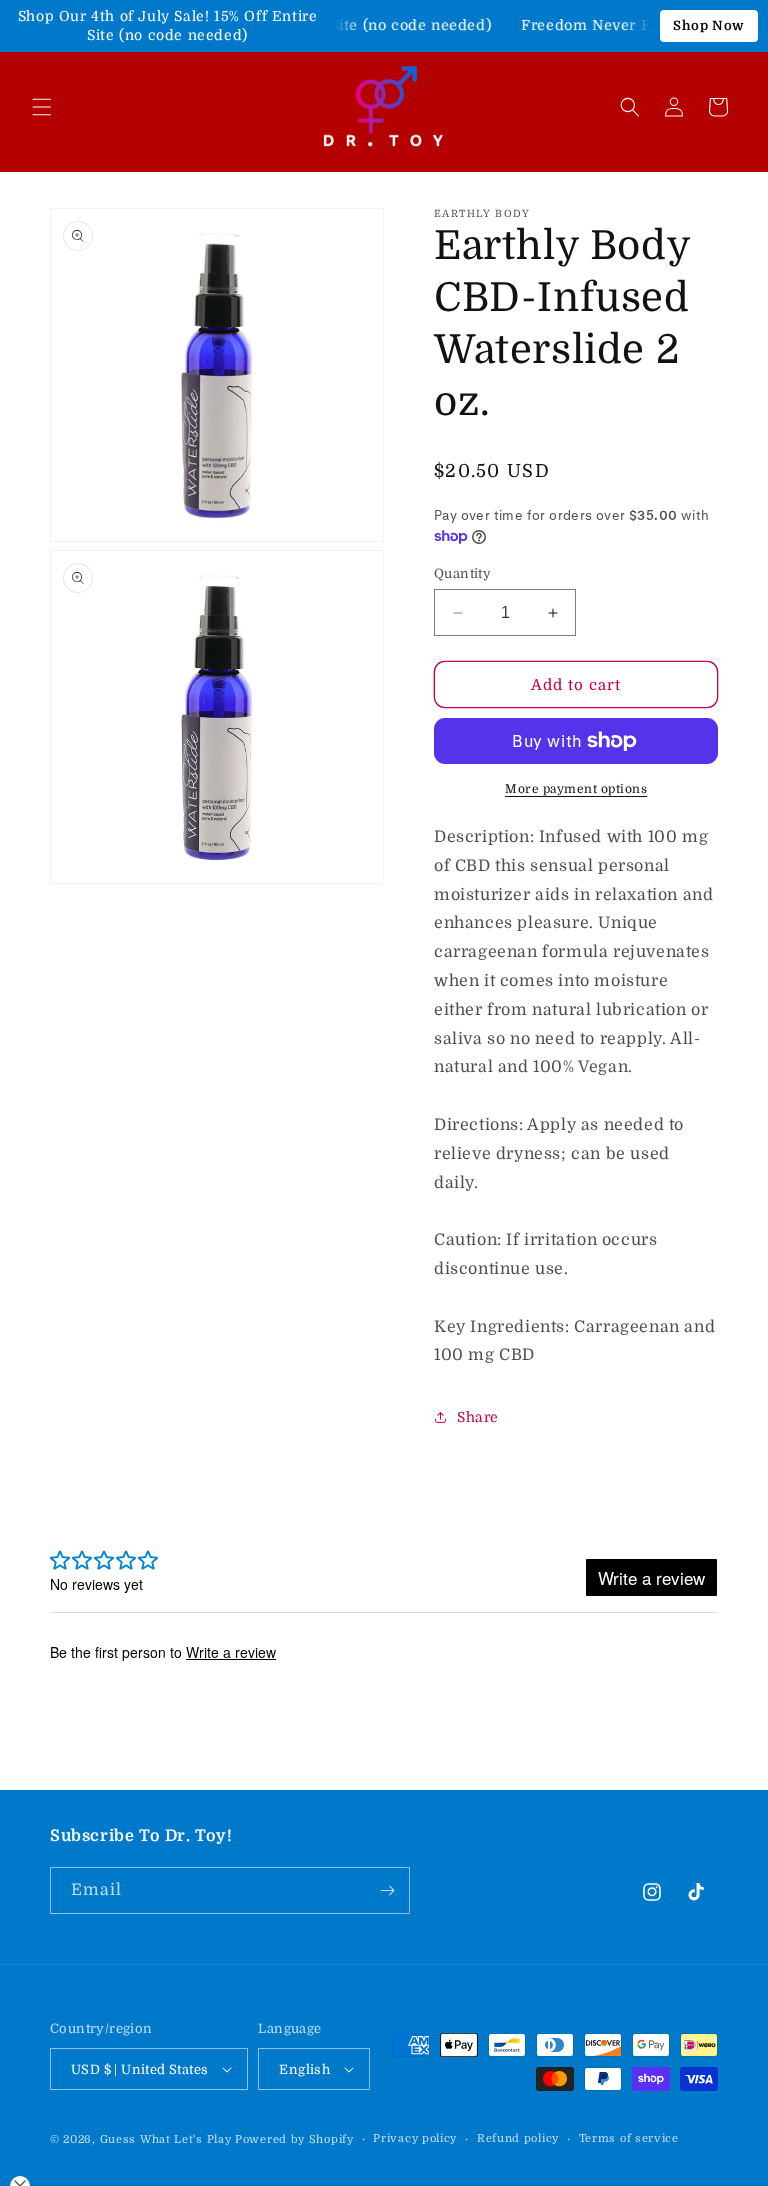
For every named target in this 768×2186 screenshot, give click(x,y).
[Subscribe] (387, 1890)
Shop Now (709, 25)
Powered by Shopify (294, 2139)
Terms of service (629, 2138)
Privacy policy (415, 2138)
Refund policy (518, 2138)
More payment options (576, 789)
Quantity (462, 573)
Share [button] (478, 1417)
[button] (42, 107)
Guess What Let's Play (166, 2139)
